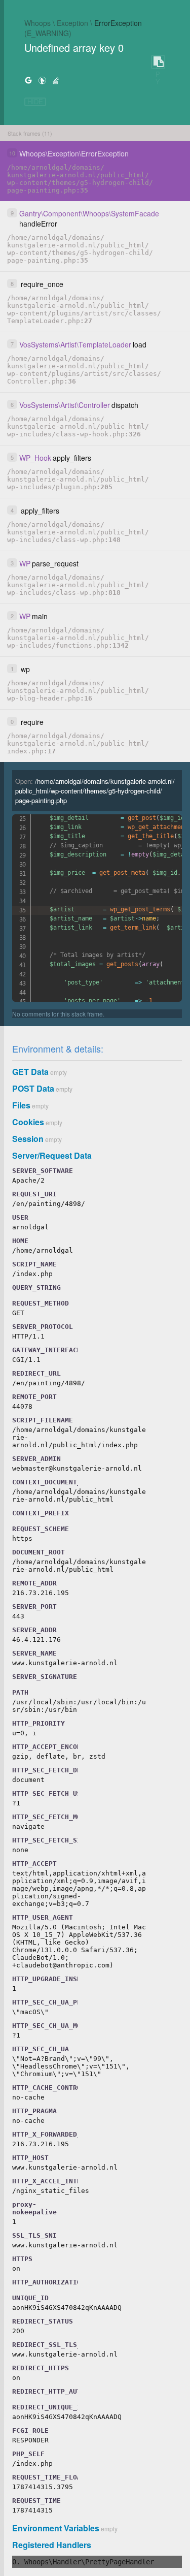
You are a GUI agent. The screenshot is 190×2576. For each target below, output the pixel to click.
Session (28, 1139)
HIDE (35, 102)
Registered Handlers (52, 2545)
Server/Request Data (52, 1155)
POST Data (33, 1088)
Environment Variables (56, 2528)
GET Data (30, 1072)
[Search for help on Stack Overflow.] (56, 80)
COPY (158, 62)
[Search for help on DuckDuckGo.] (42, 80)
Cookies (28, 1122)
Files (21, 1105)
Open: (95, 791)
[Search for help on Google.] (28, 80)
